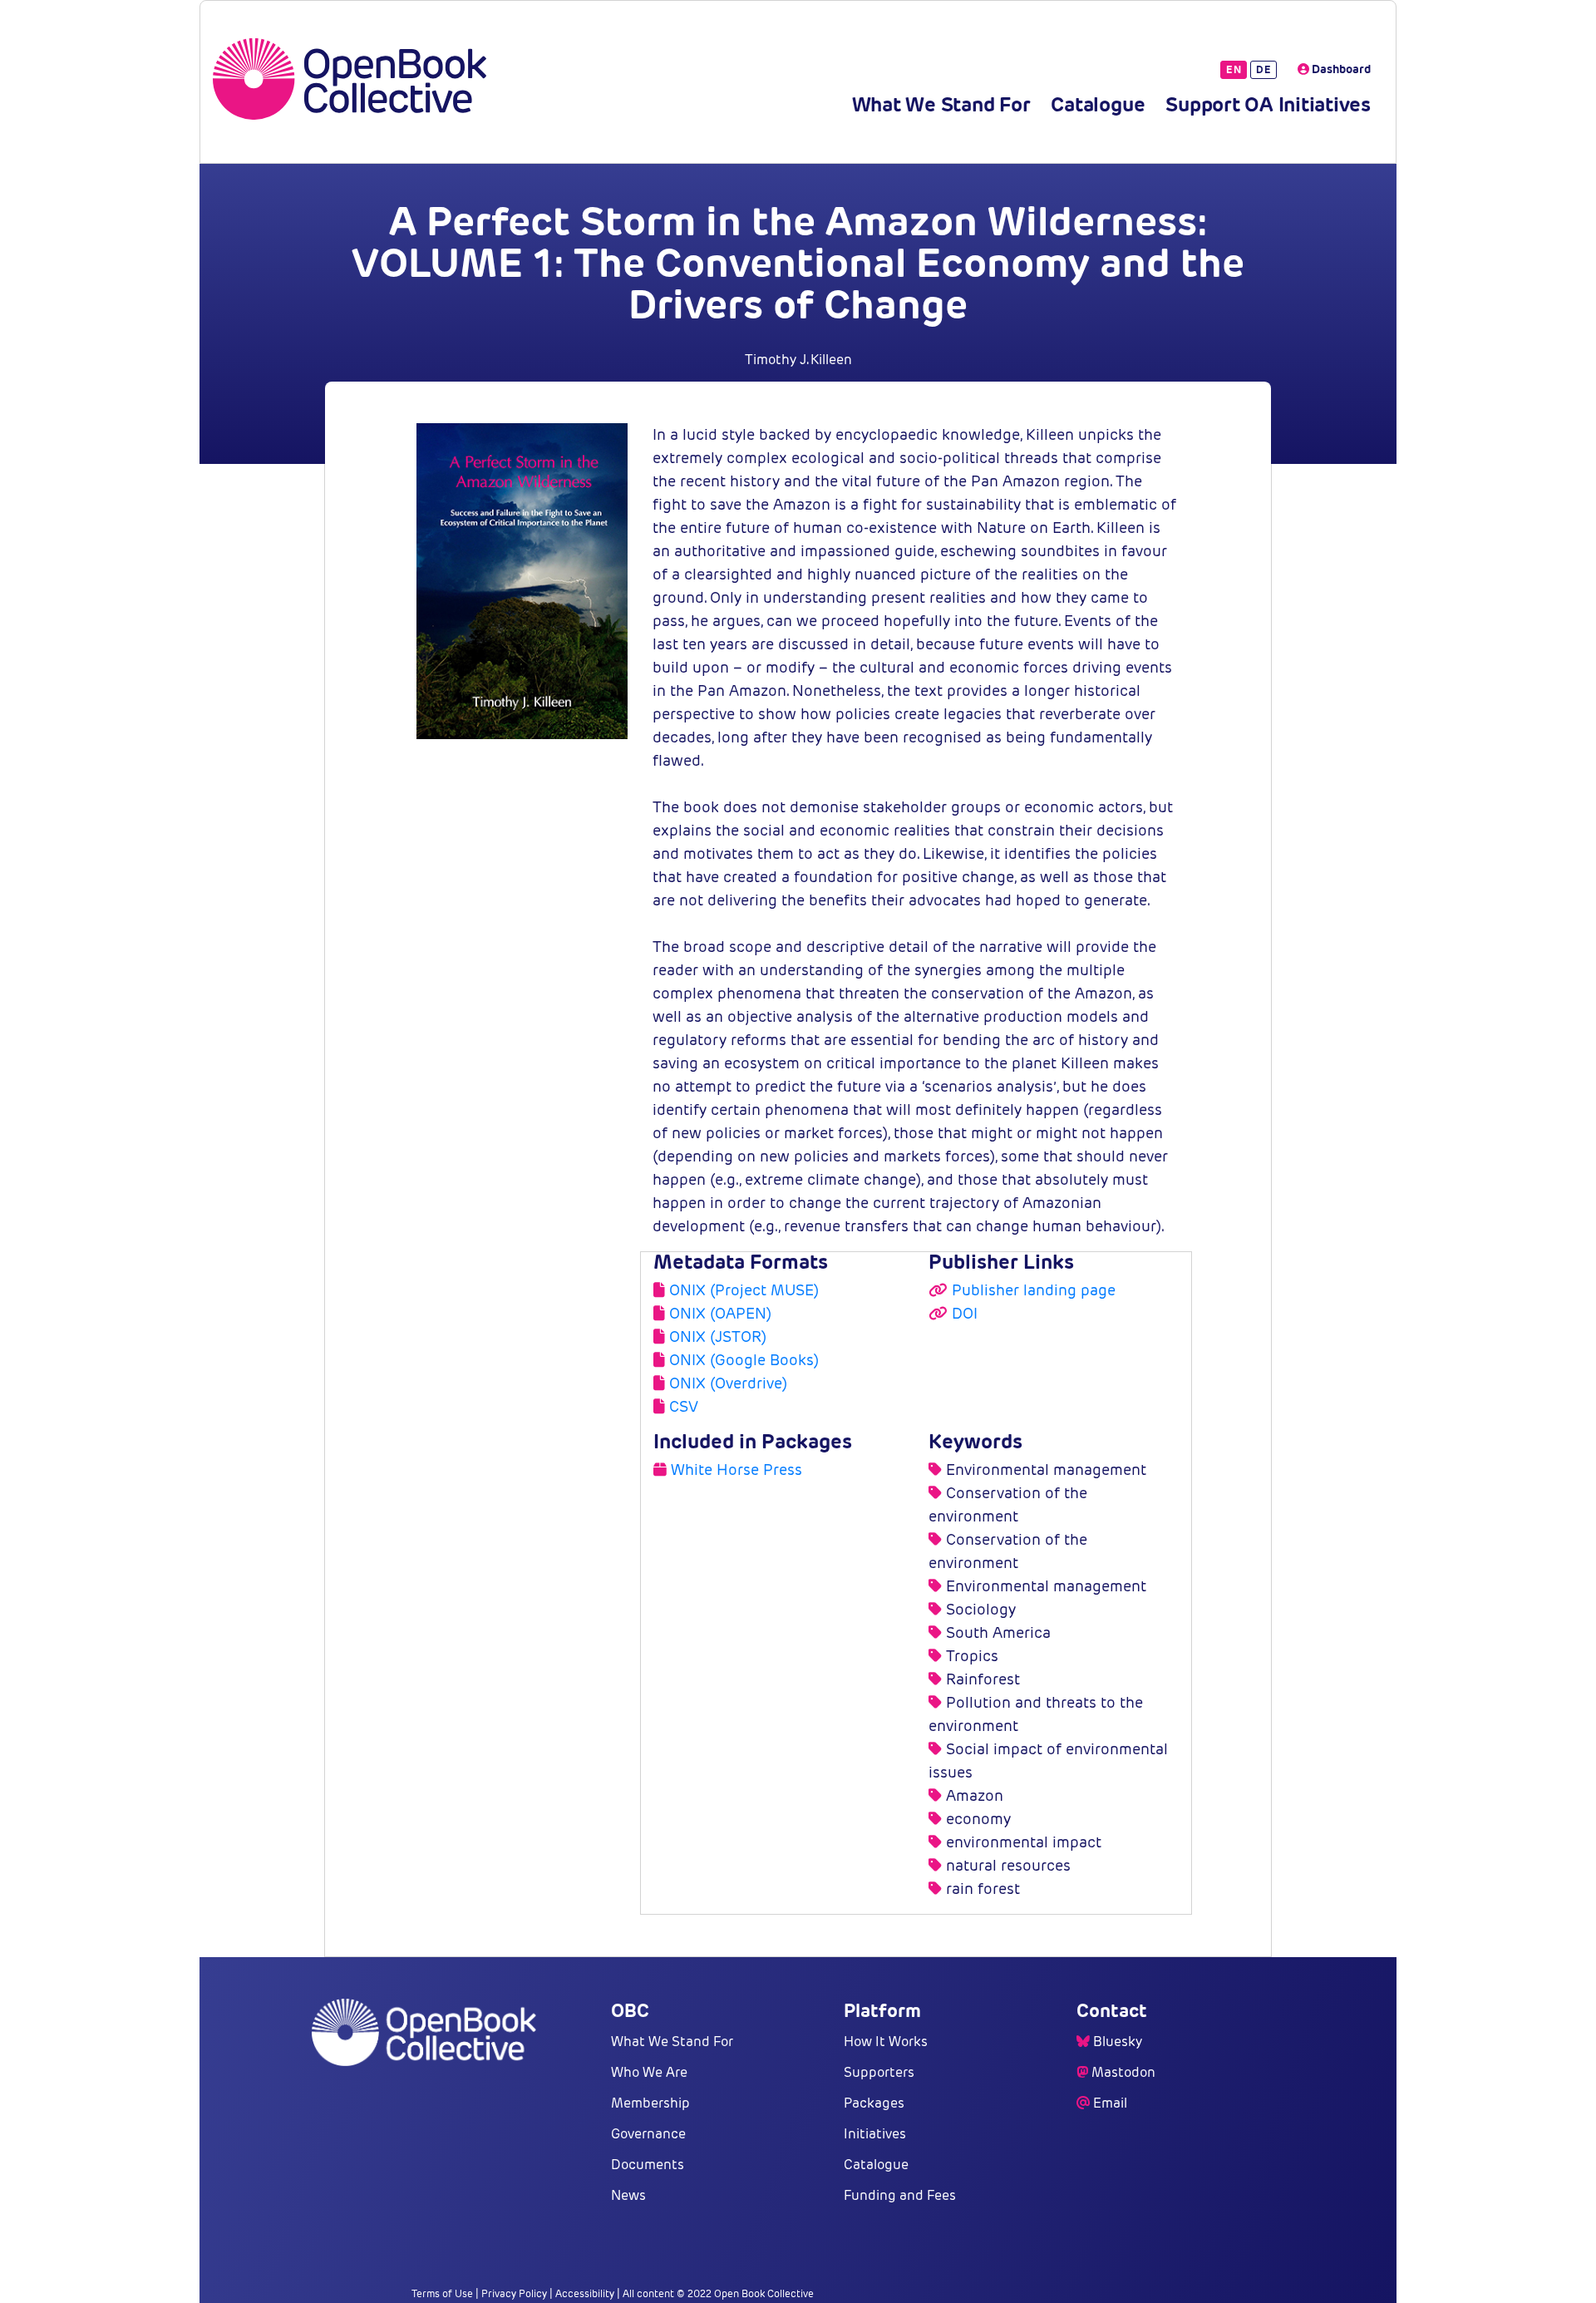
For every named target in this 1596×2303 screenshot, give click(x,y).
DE (1263, 69)
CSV (684, 1406)
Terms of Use (442, 2293)
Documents (648, 2165)
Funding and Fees (900, 2195)
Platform (882, 2010)
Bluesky (1118, 2042)
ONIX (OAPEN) (720, 1313)
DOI (965, 1313)
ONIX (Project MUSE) (744, 1290)
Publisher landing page (1034, 1290)
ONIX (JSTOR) (718, 1336)
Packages (874, 2103)
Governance (648, 2134)
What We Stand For (941, 104)
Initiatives (875, 2134)
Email (1110, 2103)
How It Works (886, 2042)
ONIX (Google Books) (744, 1360)
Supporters (879, 2072)
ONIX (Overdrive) (728, 1383)
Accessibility (585, 2293)
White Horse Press (736, 1470)
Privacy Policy (514, 2293)
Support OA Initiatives (1268, 104)
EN (1234, 69)
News (628, 2195)
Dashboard (1340, 69)
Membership (650, 2103)
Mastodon (1123, 2072)
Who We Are (649, 2072)
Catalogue (1098, 104)
